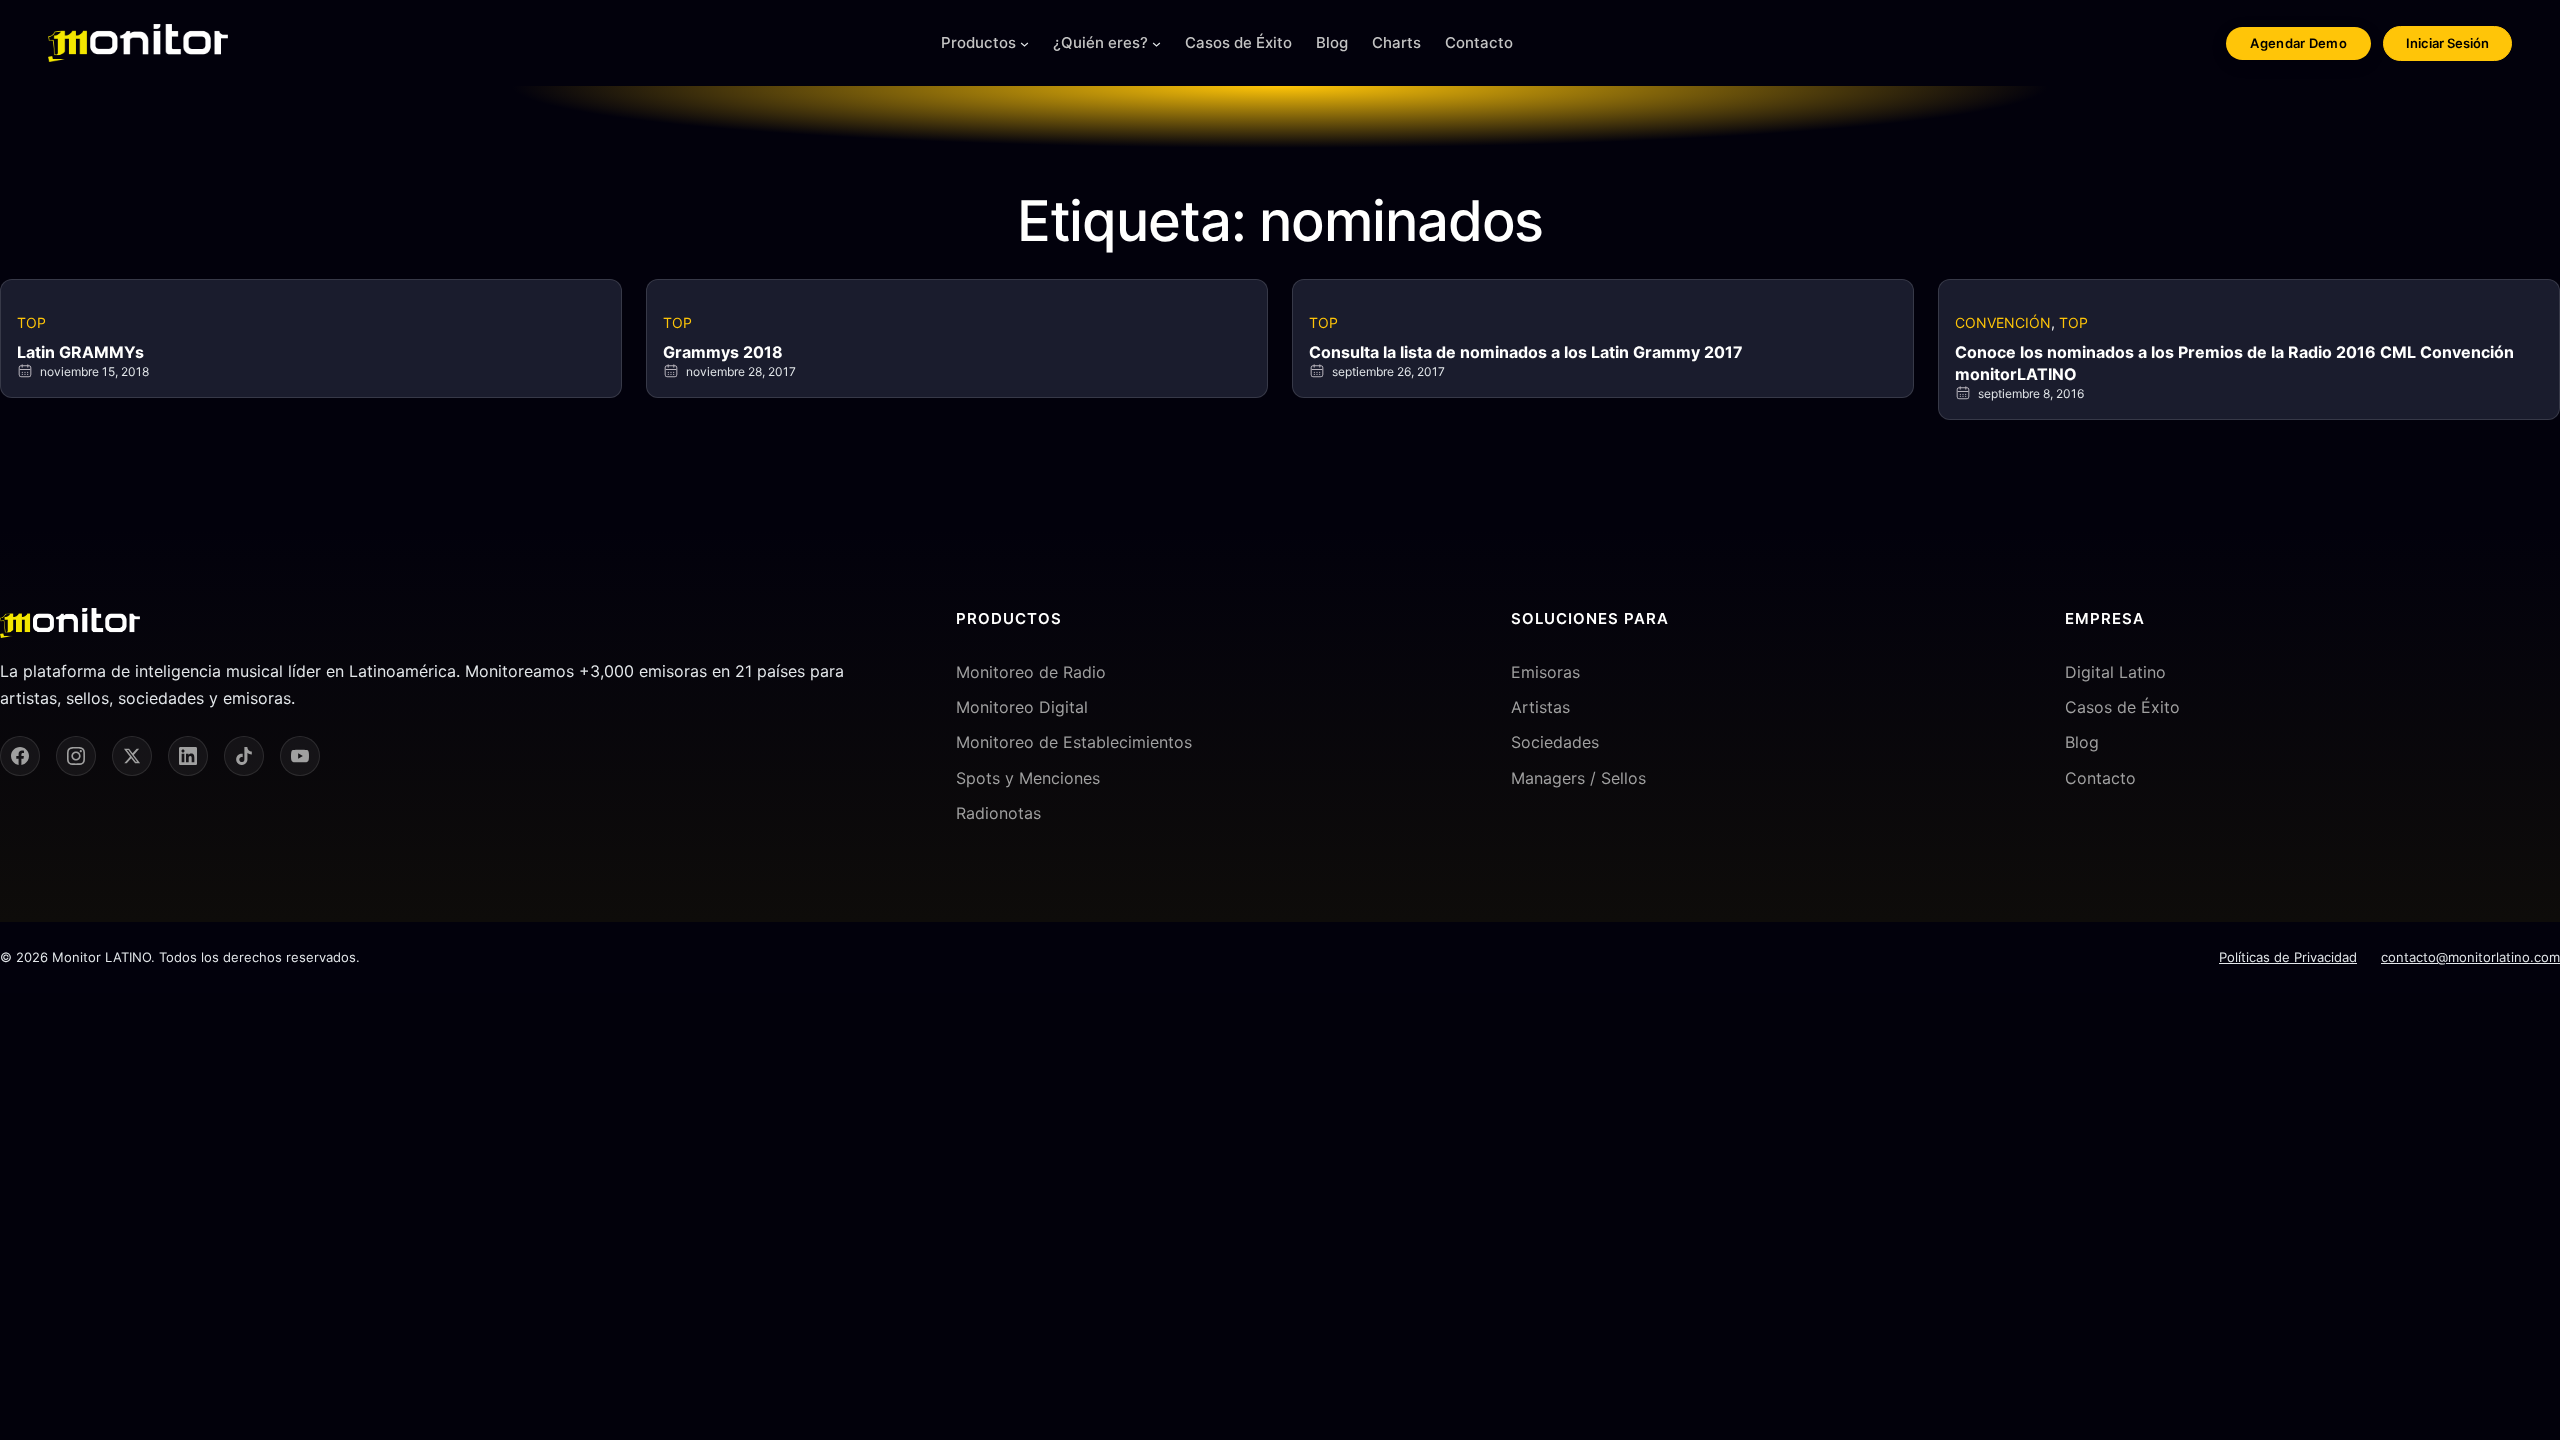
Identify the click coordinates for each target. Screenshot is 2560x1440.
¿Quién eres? (1100, 42)
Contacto (2100, 778)
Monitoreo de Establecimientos (1074, 742)
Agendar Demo (2298, 43)
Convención (2003, 322)
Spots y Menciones (1028, 778)
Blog (2082, 742)
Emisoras (1545, 672)
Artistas (1540, 707)
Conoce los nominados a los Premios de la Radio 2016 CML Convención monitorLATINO (2234, 363)
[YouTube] (300, 756)
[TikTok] (244, 756)
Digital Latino (2115, 672)
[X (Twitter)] (132, 756)
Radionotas (998, 813)
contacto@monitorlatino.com (2470, 957)
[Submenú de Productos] (1024, 43)
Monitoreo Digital (1022, 707)
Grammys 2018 (723, 352)
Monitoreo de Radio (1031, 672)
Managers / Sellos (1578, 778)
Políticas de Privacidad (2288, 957)
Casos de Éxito (2122, 707)
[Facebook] (20, 756)
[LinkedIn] (188, 756)
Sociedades (1555, 742)
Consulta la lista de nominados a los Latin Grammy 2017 (1526, 352)
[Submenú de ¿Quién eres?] (1156, 43)
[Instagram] (76, 756)
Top (31, 322)
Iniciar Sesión (2447, 43)
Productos (978, 42)
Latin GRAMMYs (80, 352)
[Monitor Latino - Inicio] (138, 43)
